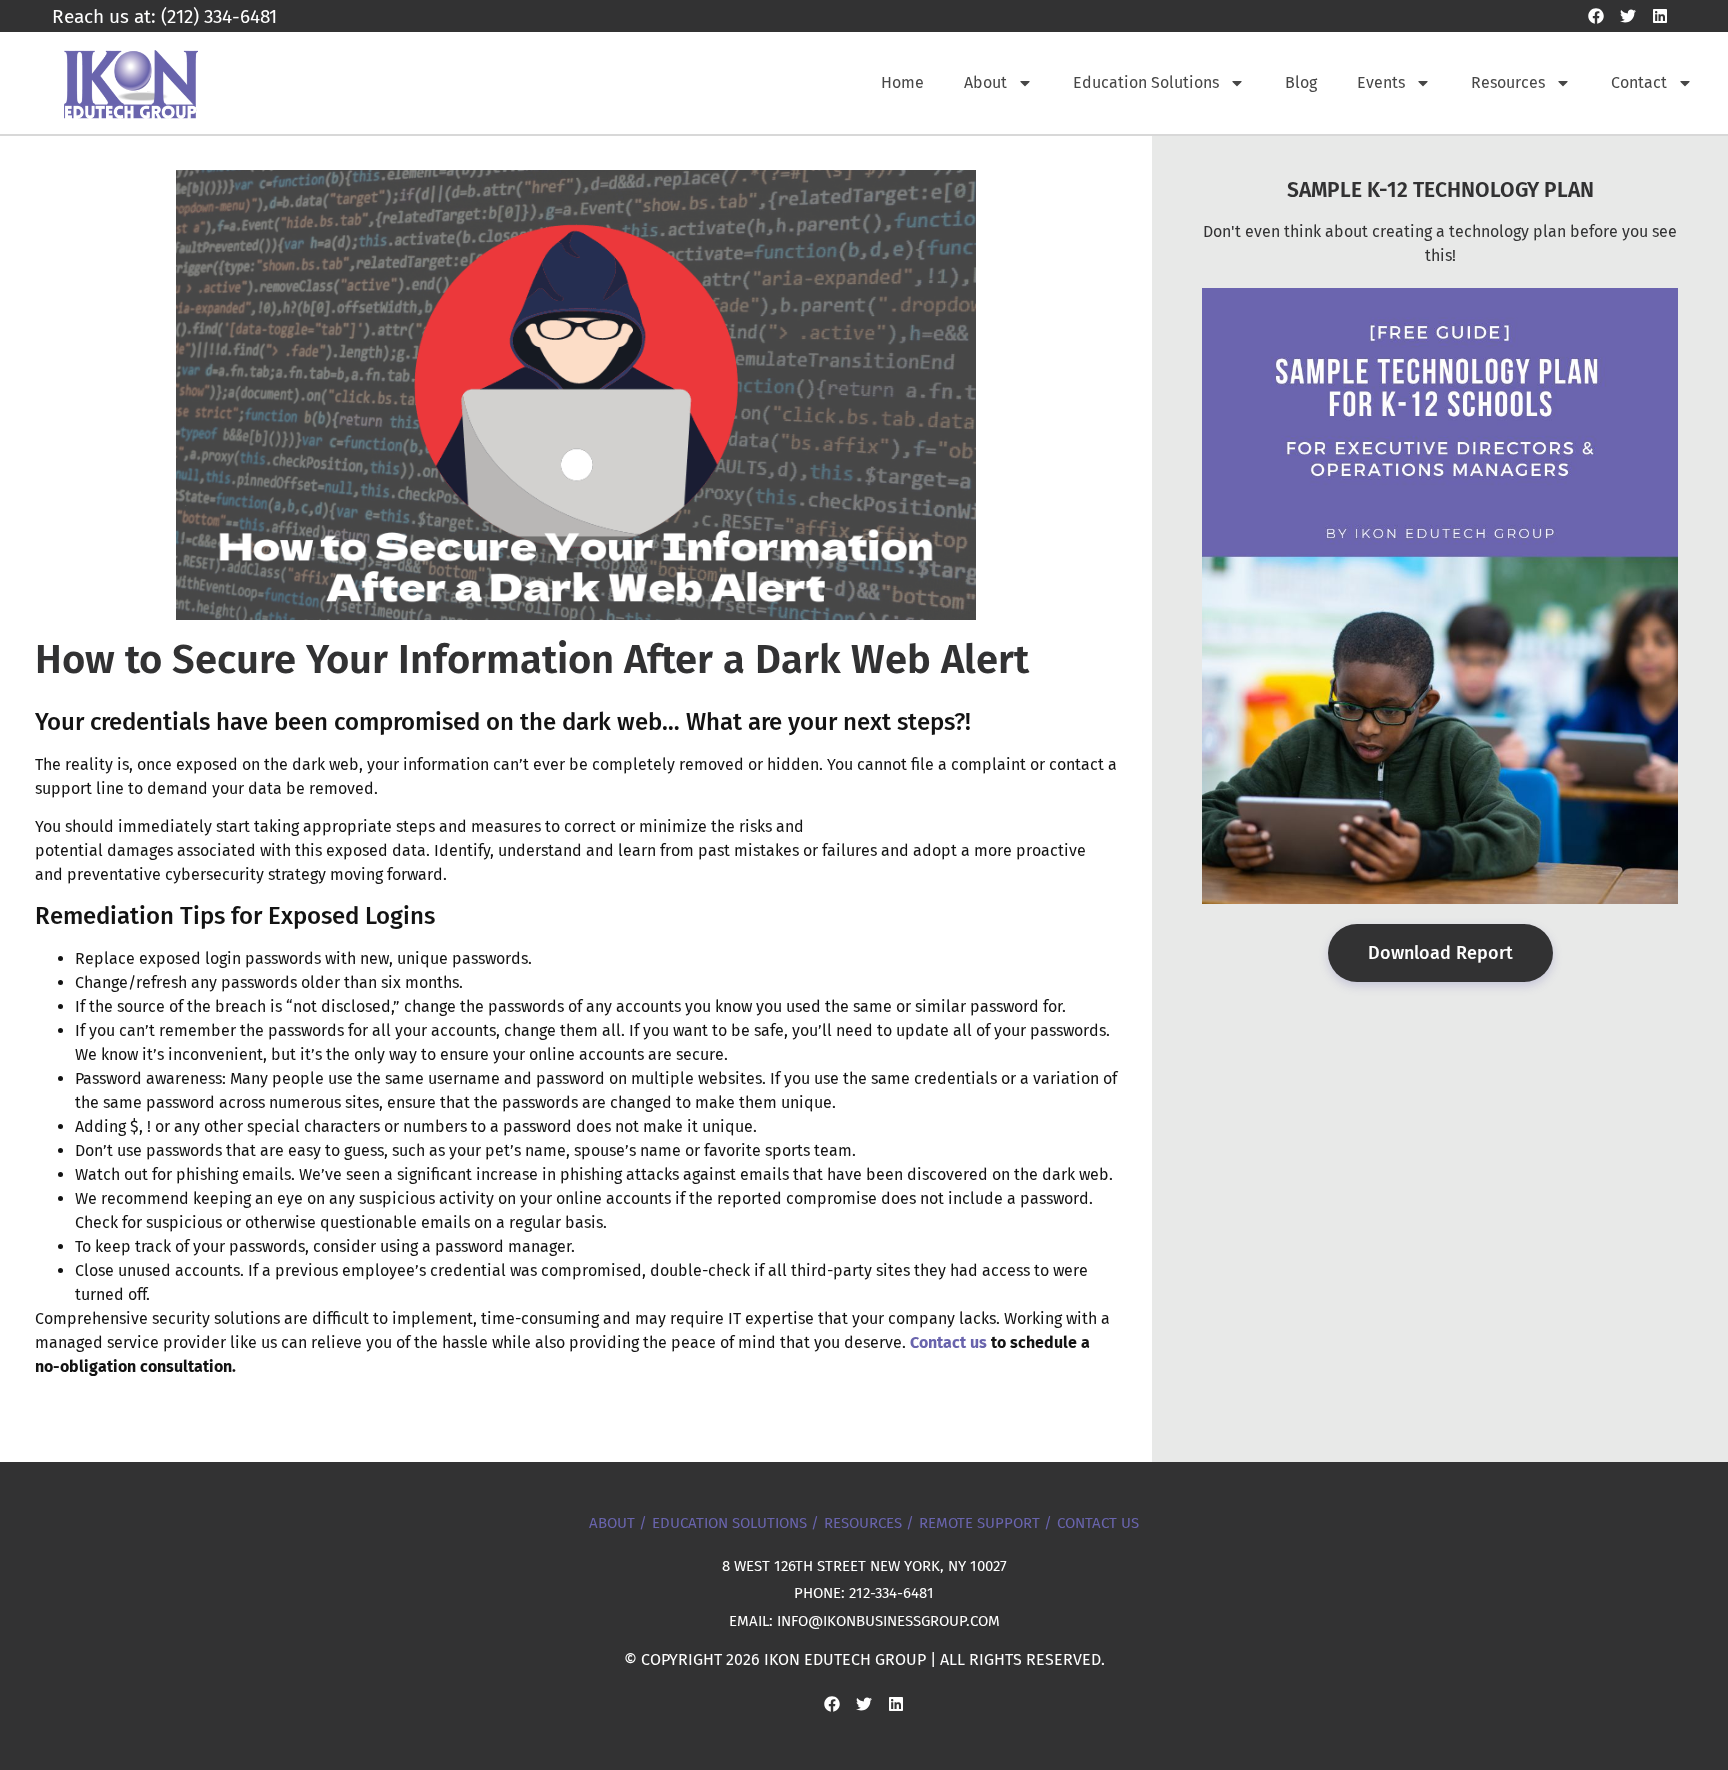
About (985, 82)
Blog (1301, 82)
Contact (1639, 82)
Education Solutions (1146, 82)
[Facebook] (1596, 16)
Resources (1508, 82)
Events (1381, 82)
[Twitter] (1628, 16)
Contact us (948, 1342)
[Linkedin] (1660, 16)
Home (902, 82)
